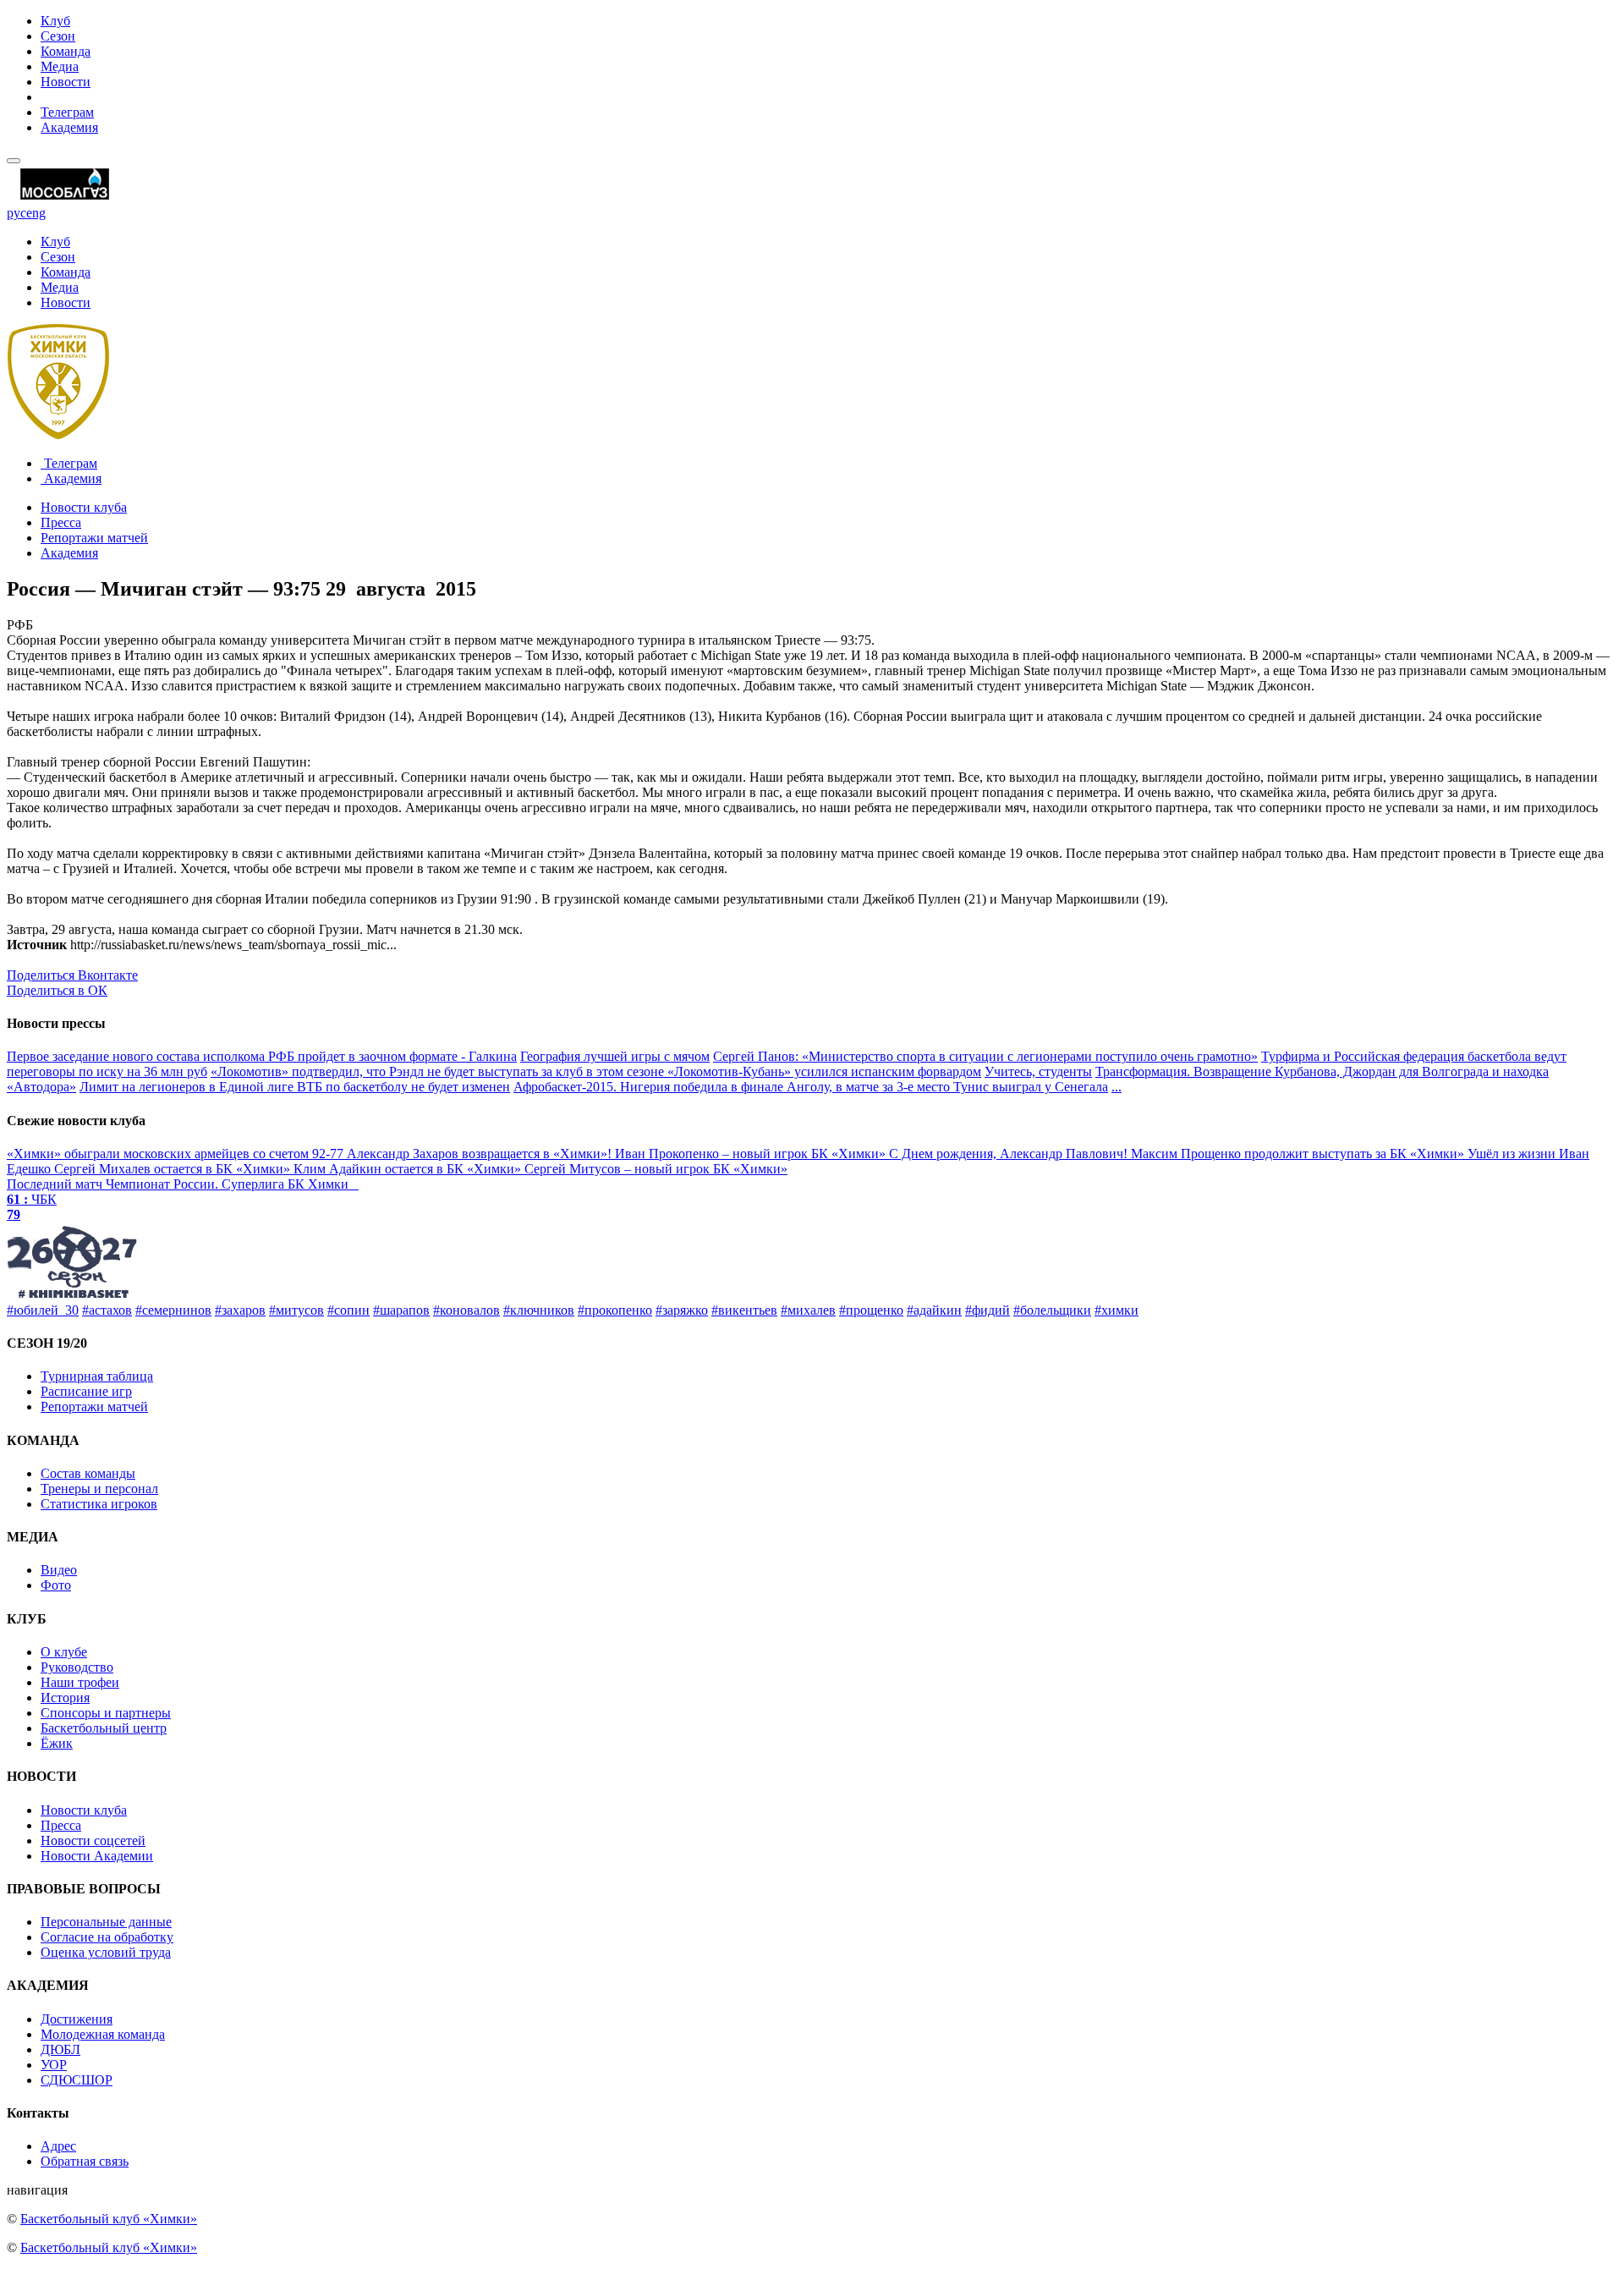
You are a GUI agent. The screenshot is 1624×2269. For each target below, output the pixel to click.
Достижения (77, 2019)
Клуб (55, 21)
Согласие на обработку (107, 1937)
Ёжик (57, 1743)
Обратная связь (85, 2161)
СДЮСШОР (77, 2080)
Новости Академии (97, 1856)
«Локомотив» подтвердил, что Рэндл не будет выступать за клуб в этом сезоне (439, 1071)
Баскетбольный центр (104, 1728)
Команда (66, 51)
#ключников (539, 1310)
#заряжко (682, 1310)
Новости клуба (84, 507)
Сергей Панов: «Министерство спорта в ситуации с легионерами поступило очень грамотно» (985, 1056)
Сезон (58, 36)
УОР (54, 2065)
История (65, 1698)
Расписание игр (86, 1391)
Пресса (61, 522)
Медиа (60, 66)
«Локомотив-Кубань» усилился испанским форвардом (824, 1071)
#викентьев (744, 1310)
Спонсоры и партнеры (106, 1713)
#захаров (240, 1310)
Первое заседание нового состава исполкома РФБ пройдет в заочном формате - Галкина (262, 1056)
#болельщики (1052, 1310)
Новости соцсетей (93, 1840)
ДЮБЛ (60, 2049)
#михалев (808, 1310)
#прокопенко (615, 1310)
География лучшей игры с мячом (615, 1056)
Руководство (77, 1667)
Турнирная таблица (97, 1376)
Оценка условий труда (106, 1952)
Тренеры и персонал (99, 1489)
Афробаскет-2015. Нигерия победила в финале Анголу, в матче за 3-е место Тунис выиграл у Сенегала (811, 1087)
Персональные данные (106, 1922)
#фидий (988, 1310)
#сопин (348, 1310)
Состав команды (88, 1473)
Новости (66, 82)
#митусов (296, 1310)
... (1116, 1087)
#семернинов (173, 1310)
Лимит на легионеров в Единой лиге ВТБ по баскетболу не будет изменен (295, 1087)
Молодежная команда (103, 2034)
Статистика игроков (99, 1504)
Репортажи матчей (94, 538)
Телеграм (67, 112)
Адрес (58, 2146)
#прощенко (871, 1310)
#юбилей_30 (43, 1310)
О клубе (64, 1652)
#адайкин (934, 1310)
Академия (69, 127)
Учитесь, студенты (1038, 1071)
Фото (56, 1585)
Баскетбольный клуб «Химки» (109, 2219)
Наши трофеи (80, 1682)
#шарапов (401, 1310)
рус (16, 213)
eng (36, 213)
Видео (59, 1570)
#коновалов (466, 1310)
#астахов (107, 1310)
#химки (1116, 1310)
